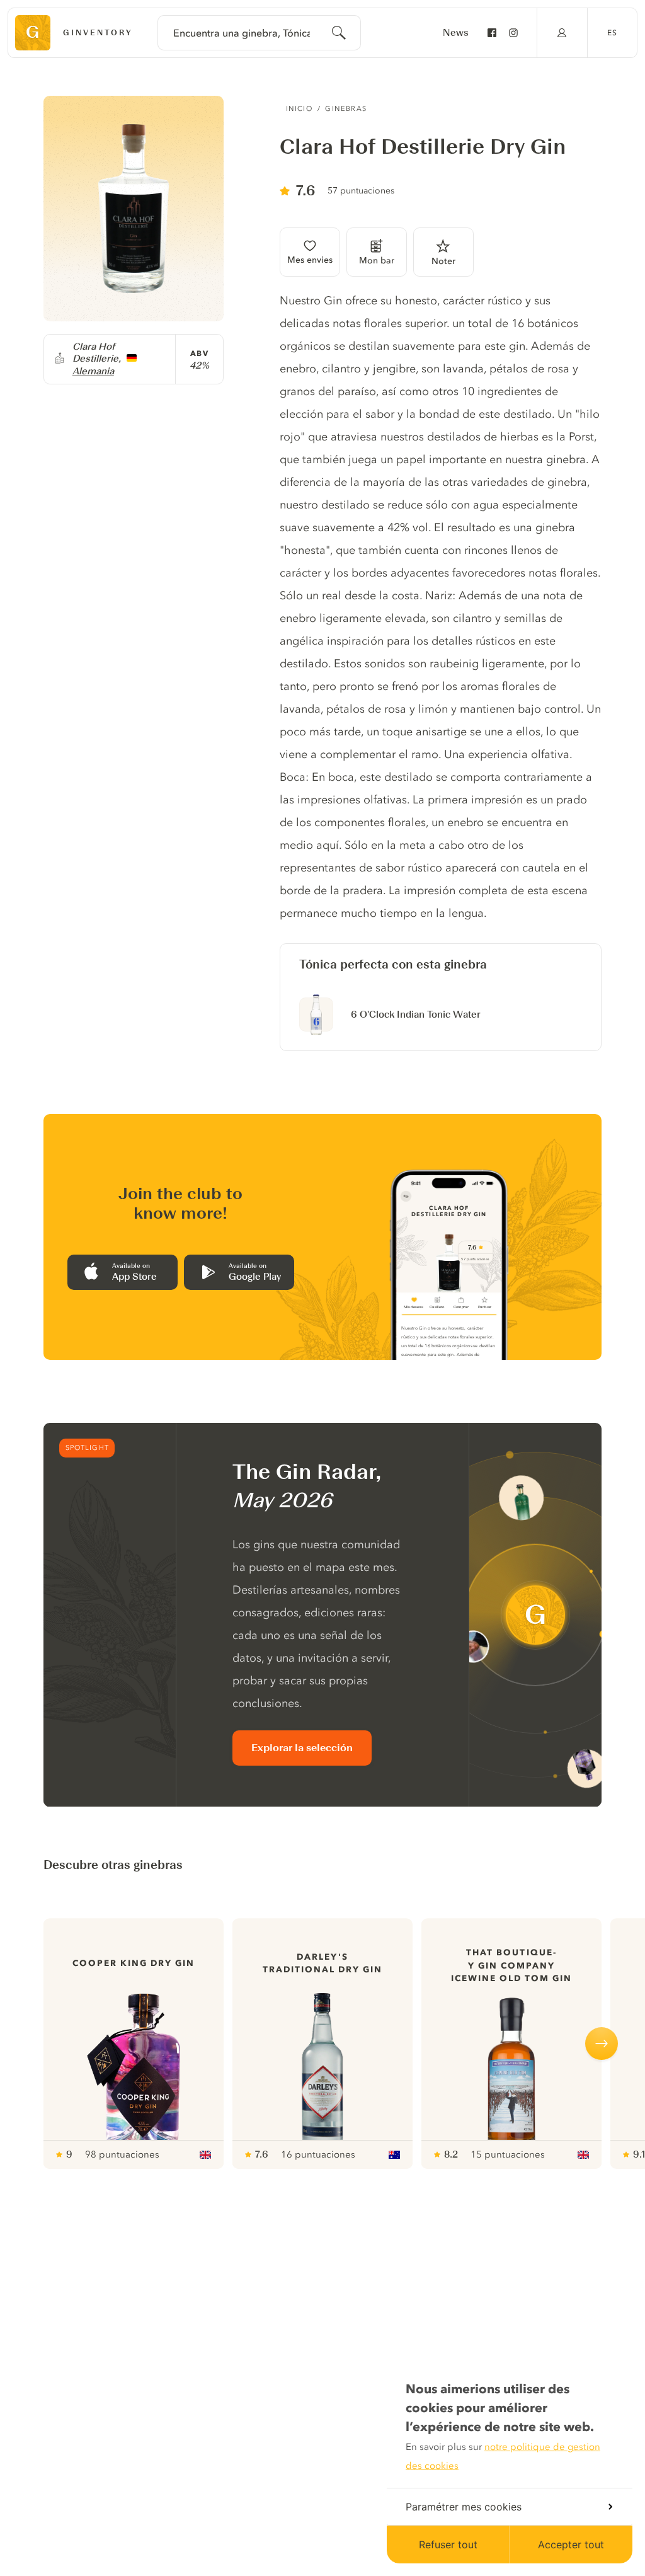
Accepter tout (571, 2544)
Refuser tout (448, 2544)
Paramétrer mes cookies (464, 2507)
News (456, 33)
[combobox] (259, 33)
